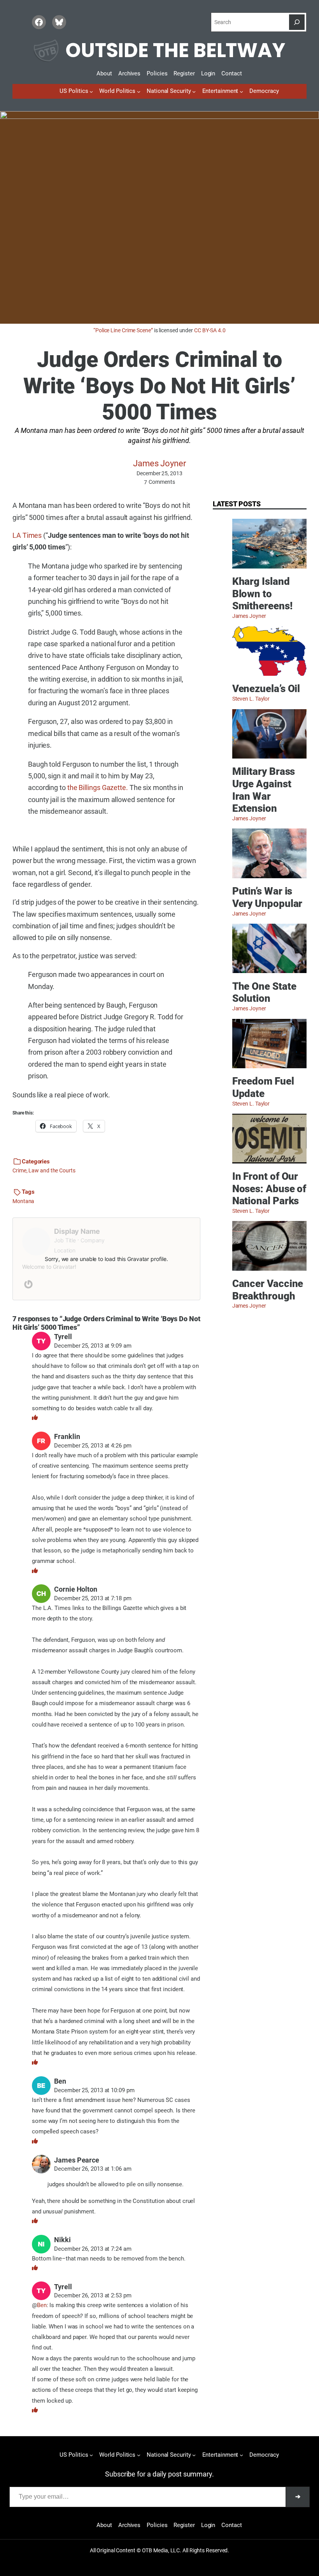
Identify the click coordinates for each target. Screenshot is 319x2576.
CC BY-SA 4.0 (210, 330)
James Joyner (159, 463)
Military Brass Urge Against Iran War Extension (264, 790)
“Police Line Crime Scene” (123, 330)
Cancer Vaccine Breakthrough (268, 1290)
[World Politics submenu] (139, 91)
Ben (42, 2305)
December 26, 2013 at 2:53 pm (93, 2295)
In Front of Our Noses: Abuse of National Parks (269, 1189)
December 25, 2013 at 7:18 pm (93, 1598)
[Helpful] (35, 1418)
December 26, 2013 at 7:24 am (93, 2249)
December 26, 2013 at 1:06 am (93, 2169)
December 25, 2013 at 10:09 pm (94, 2090)
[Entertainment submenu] (241, 91)
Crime (19, 1170)
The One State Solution (264, 992)
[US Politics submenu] (91, 91)
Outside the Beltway (175, 50)
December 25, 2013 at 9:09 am (93, 1346)
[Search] (297, 22)
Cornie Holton (76, 1589)
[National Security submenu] (194, 91)
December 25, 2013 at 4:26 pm (93, 1446)
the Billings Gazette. (98, 787)
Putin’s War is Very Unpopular (267, 897)
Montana (23, 1201)
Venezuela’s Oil (266, 689)
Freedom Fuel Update (263, 1087)
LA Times (27, 535)
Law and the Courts (52, 1170)
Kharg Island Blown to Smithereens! (262, 594)
